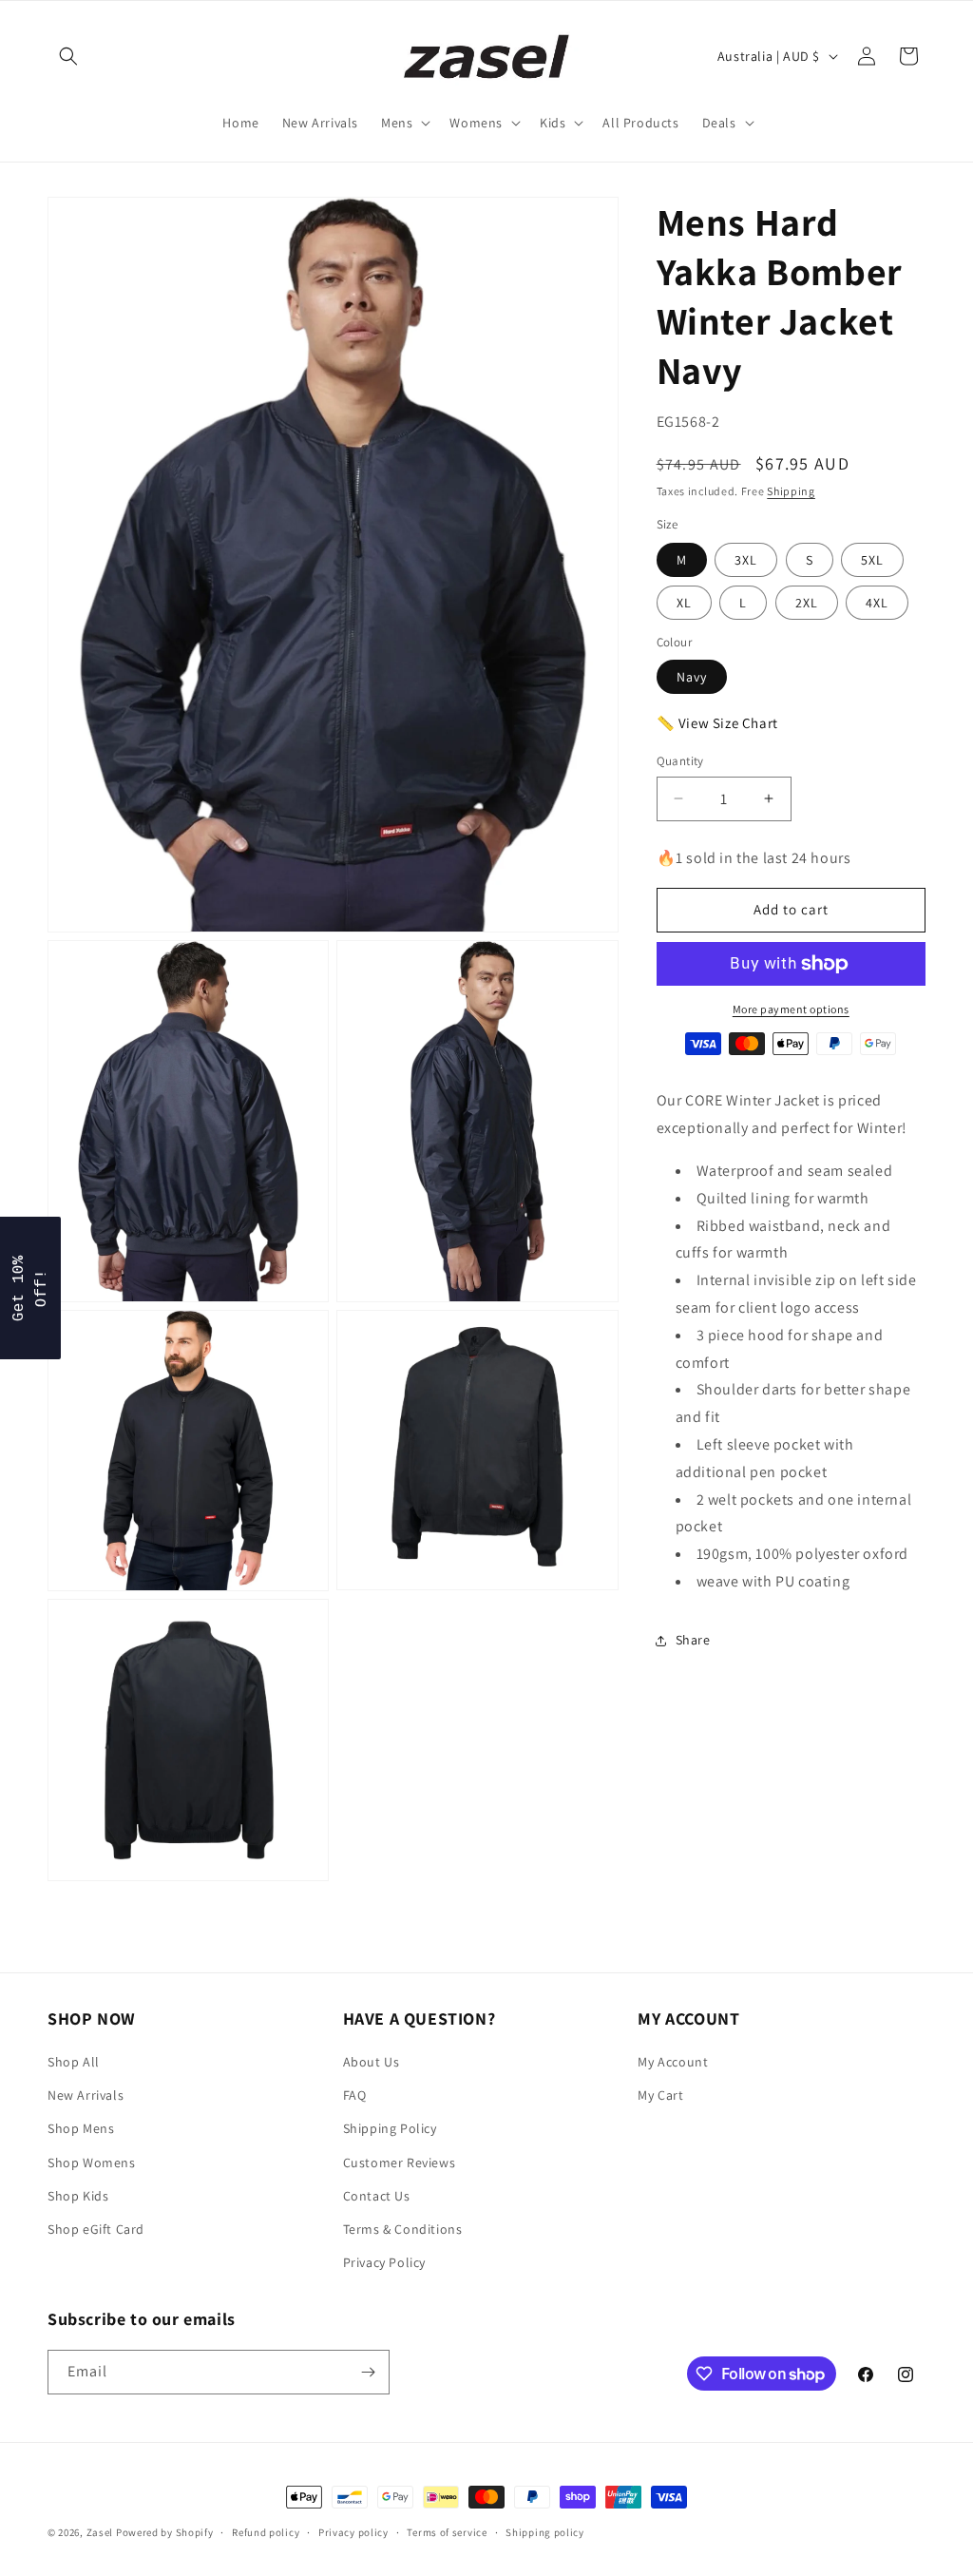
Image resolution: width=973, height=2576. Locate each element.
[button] (68, 56)
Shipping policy (545, 2532)
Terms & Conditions (403, 2229)
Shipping (791, 491)
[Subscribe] (368, 2372)
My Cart (660, 2095)
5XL (872, 560)
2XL (807, 603)
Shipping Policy (390, 2128)
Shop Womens (92, 2163)
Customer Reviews (400, 2163)
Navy (692, 677)
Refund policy (266, 2532)
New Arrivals (86, 2095)
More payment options (791, 1009)
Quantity (680, 761)
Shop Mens (81, 2128)
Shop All (74, 2062)
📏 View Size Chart (717, 723)
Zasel (100, 2532)
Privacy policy (353, 2532)
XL (684, 603)
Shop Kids (78, 2196)
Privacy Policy (384, 2262)
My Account (673, 2062)
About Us (372, 2062)
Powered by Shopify (165, 2532)
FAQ (355, 2095)
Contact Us (377, 2196)
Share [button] (693, 1640)
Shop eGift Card (96, 2229)
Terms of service (447, 2532)
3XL (746, 560)
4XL (877, 603)
